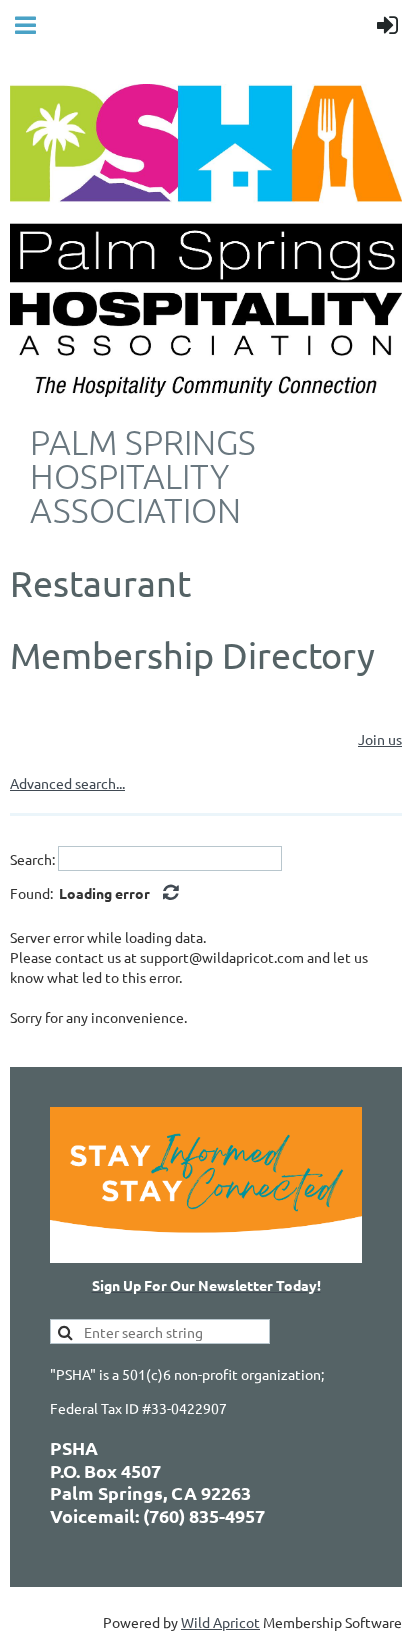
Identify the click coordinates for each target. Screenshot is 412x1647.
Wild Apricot (220, 1622)
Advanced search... (67, 783)
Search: (32, 859)
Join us (380, 739)
